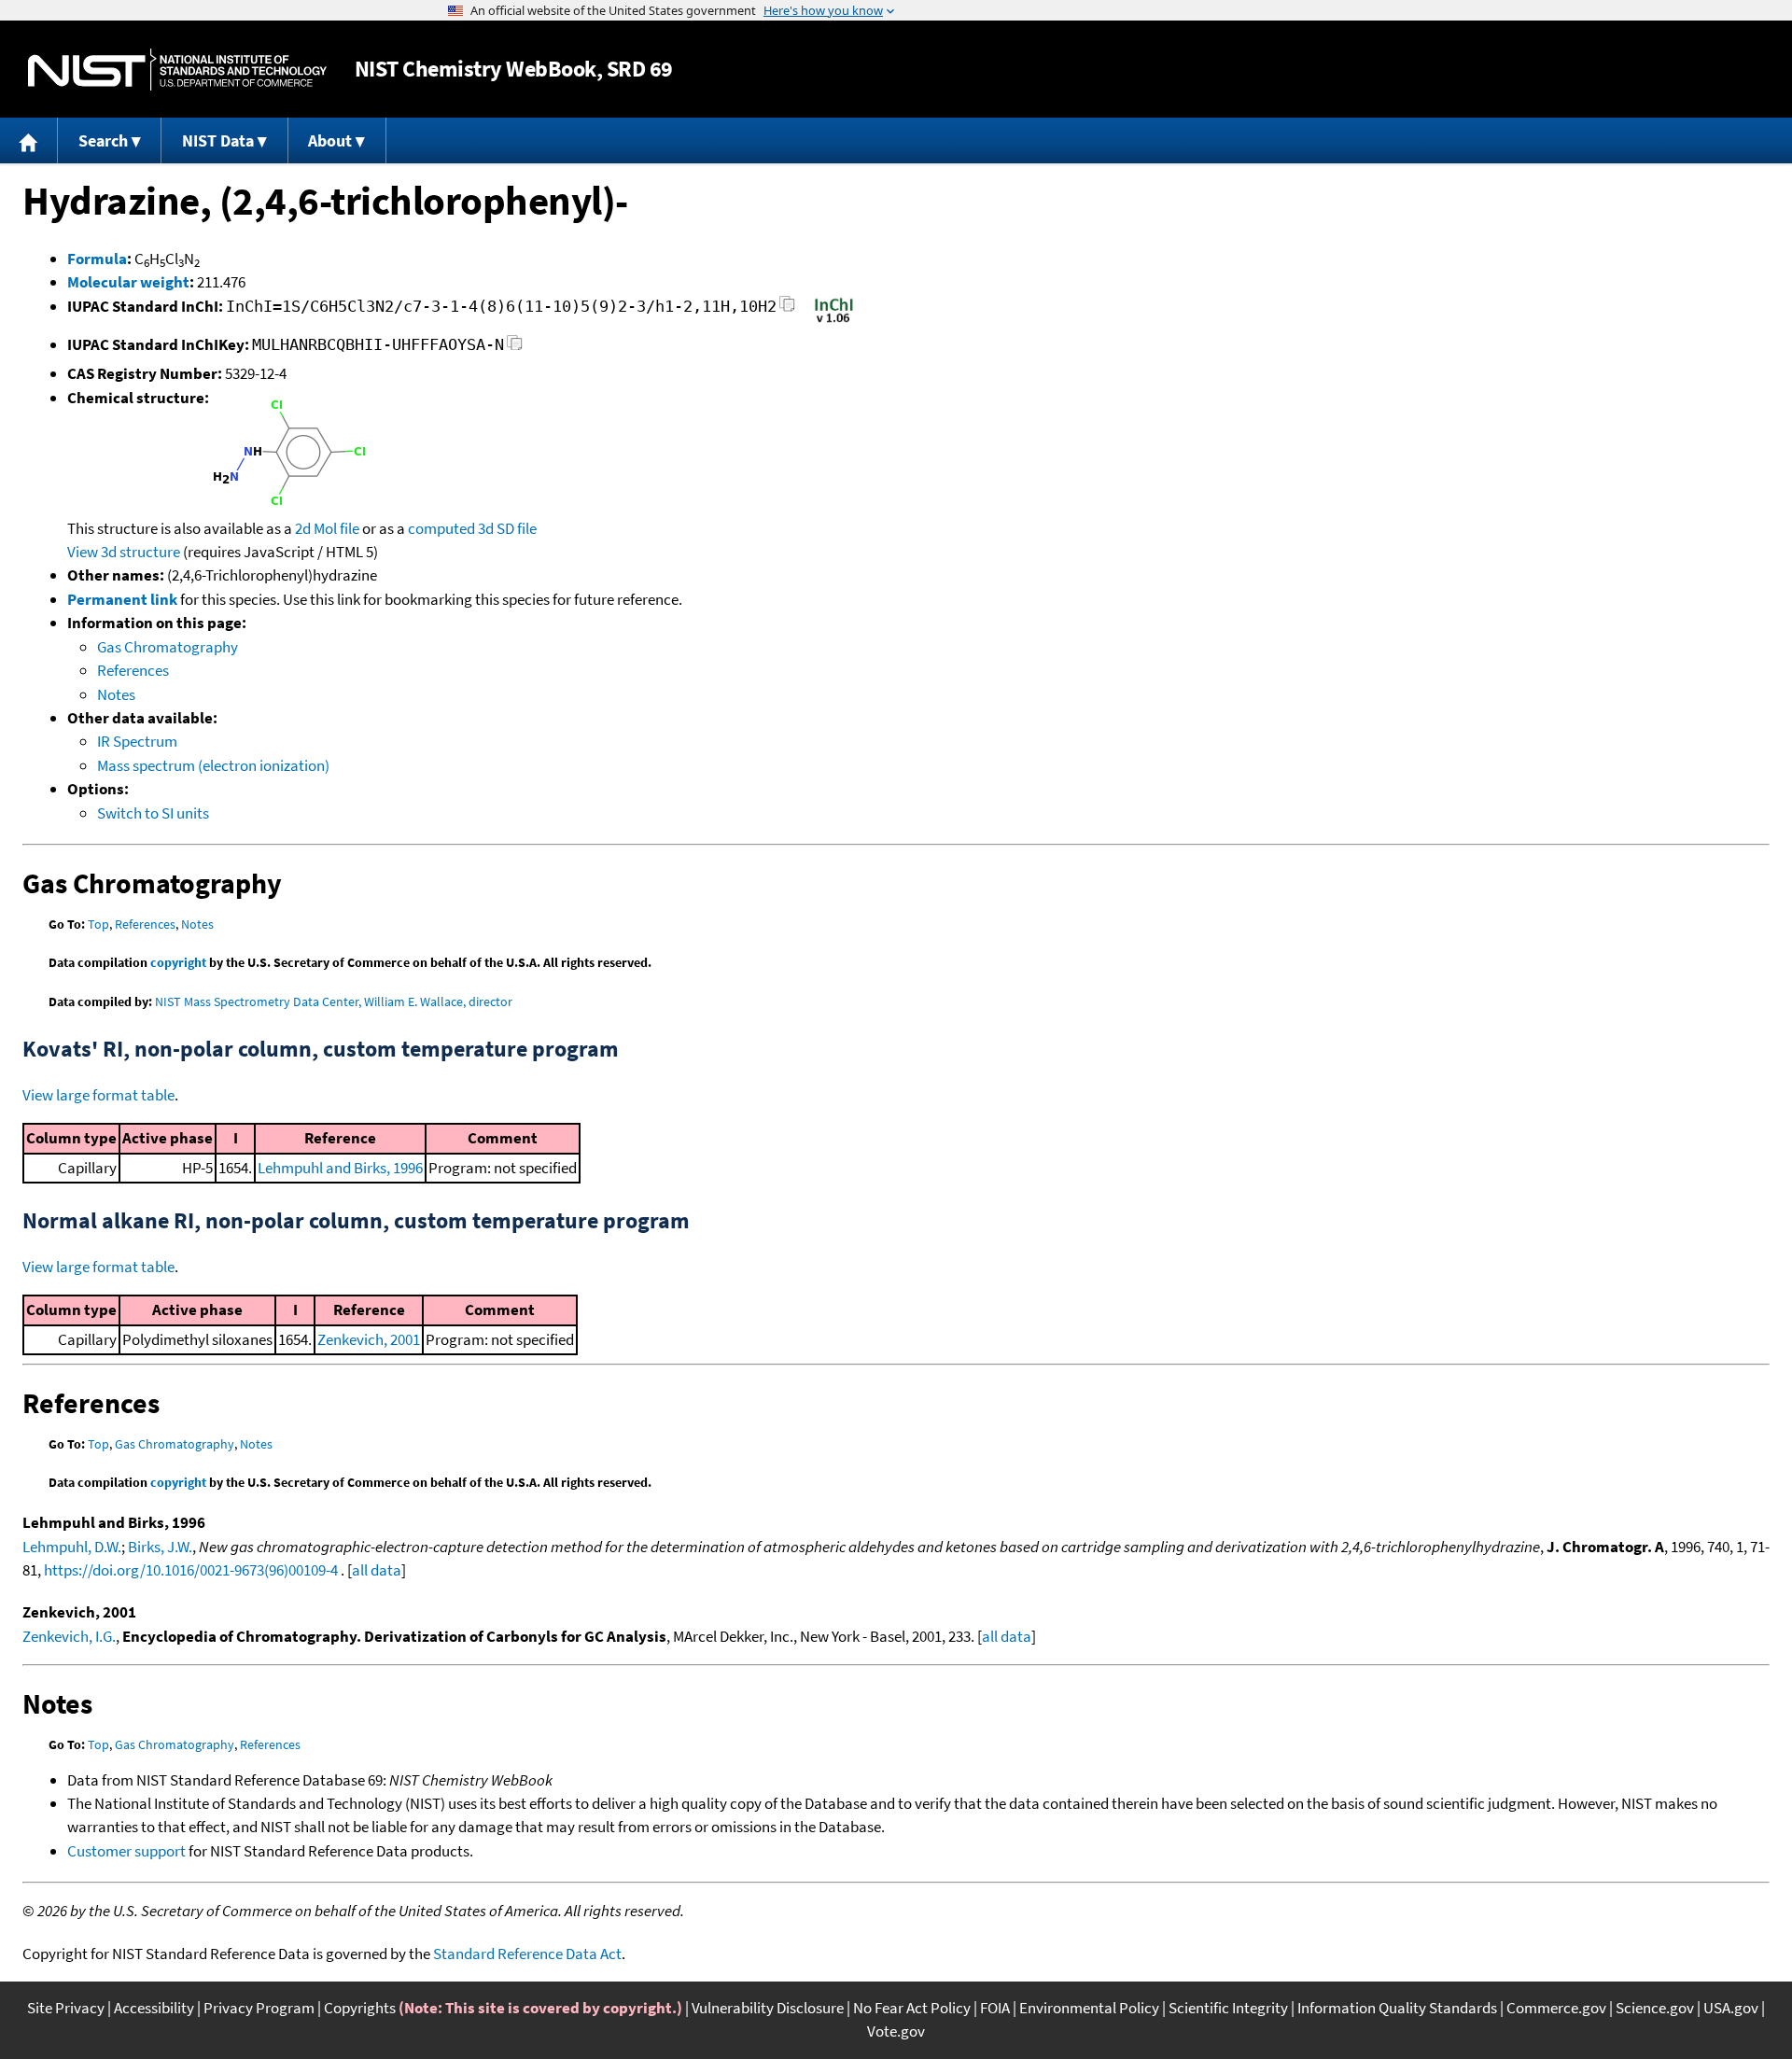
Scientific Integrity (1228, 2008)
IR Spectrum (137, 741)
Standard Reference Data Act (527, 1954)
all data (377, 1570)
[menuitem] (29, 140)
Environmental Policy (1089, 2008)
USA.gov (1731, 2008)
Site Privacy (66, 2008)
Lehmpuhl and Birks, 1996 (340, 1168)
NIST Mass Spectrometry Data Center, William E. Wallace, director (334, 1001)
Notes (116, 694)
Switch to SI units (153, 813)
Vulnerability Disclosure (768, 2008)
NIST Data (218, 140)
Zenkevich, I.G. (69, 1636)
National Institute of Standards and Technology (177, 70)
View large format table (98, 1095)
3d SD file (507, 528)
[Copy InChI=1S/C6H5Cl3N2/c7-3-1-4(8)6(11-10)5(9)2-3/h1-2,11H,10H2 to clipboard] (787, 309)
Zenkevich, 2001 (369, 1339)
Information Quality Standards (1397, 2008)
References (133, 670)
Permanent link (122, 599)
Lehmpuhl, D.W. (72, 1547)
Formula (97, 259)
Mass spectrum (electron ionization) (213, 765)
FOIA (995, 2008)
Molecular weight (128, 282)
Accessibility (154, 2008)
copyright (178, 962)
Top (98, 924)
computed (441, 528)
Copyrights (360, 2008)
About (330, 140)
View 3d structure (124, 552)
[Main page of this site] (29, 140)
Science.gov (1655, 2008)
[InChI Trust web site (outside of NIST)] (834, 321)
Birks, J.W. (160, 1547)
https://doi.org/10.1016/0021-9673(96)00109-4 (191, 1570)
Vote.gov (896, 2031)
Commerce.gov (1556, 2008)
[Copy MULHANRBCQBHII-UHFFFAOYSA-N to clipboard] (515, 348)
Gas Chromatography (168, 647)
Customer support (126, 1851)
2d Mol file (327, 528)
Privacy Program (259, 2008)
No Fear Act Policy (912, 2008)
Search (103, 140)
